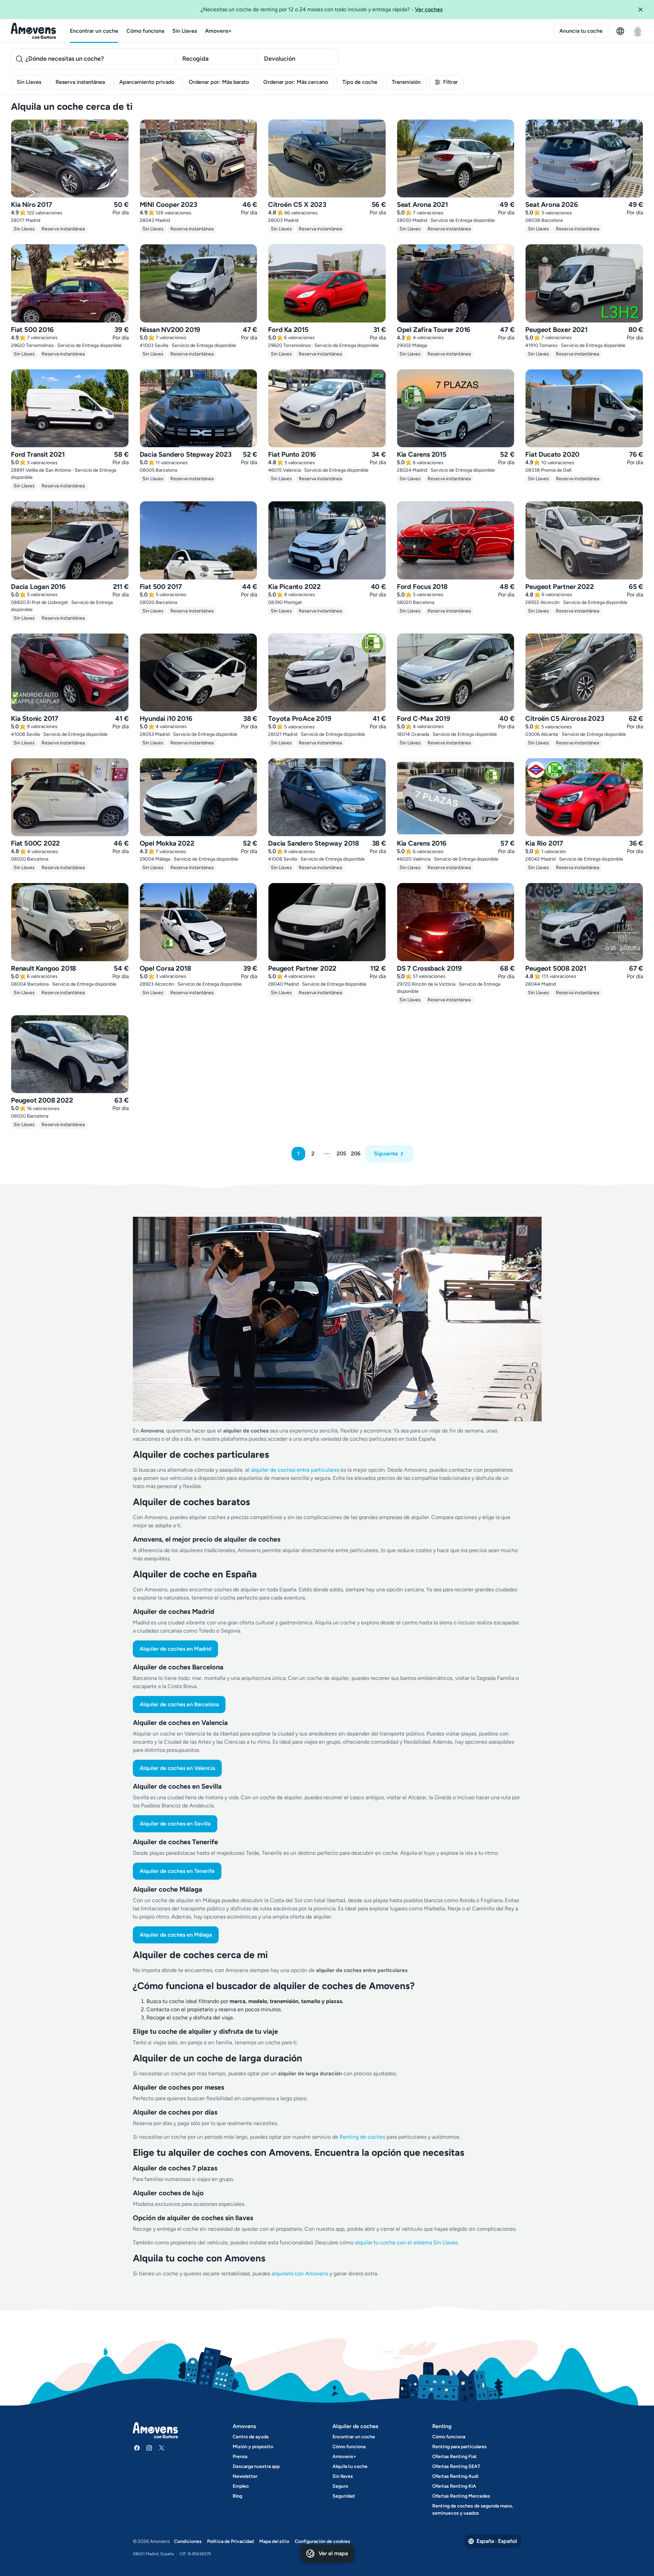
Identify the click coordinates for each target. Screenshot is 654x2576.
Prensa (240, 2457)
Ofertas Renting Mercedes (461, 2496)
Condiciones (188, 2541)
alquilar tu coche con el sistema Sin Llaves (406, 2242)
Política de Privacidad (230, 2541)
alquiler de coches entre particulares (296, 1470)
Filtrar (450, 82)
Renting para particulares (460, 2447)
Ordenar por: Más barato (219, 82)
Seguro (340, 2486)
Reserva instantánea (80, 82)
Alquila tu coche (350, 2466)
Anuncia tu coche (581, 31)
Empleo (241, 2486)
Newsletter (245, 2476)
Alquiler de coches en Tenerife (177, 1871)
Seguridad (344, 2496)
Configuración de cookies (322, 2541)
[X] (161, 2448)
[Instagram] (149, 2448)
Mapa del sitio (274, 2541)
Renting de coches (363, 2137)
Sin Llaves (185, 31)
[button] (643, 10)
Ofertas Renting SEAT (456, 2466)
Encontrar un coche (94, 31)
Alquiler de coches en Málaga (176, 1935)
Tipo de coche (360, 82)
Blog (237, 2496)
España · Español (497, 2541)
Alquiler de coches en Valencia (177, 1768)
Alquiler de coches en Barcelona (179, 1704)
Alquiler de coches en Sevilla (175, 1824)
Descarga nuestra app (256, 2466)
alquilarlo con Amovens (300, 2274)
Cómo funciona (145, 31)
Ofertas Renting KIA (454, 2486)
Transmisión (406, 82)
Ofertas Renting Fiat (455, 2457)
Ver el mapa (333, 2553)
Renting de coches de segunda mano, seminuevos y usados (473, 2510)
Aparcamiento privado (147, 82)
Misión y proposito (253, 2447)
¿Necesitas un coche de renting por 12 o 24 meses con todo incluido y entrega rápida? (322, 9)
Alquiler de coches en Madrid (175, 1649)
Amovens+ (218, 31)
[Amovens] (34, 31)
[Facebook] (137, 2448)
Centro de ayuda (251, 2437)
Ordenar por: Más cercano (296, 82)
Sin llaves (343, 2476)
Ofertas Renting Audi (455, 2476)
